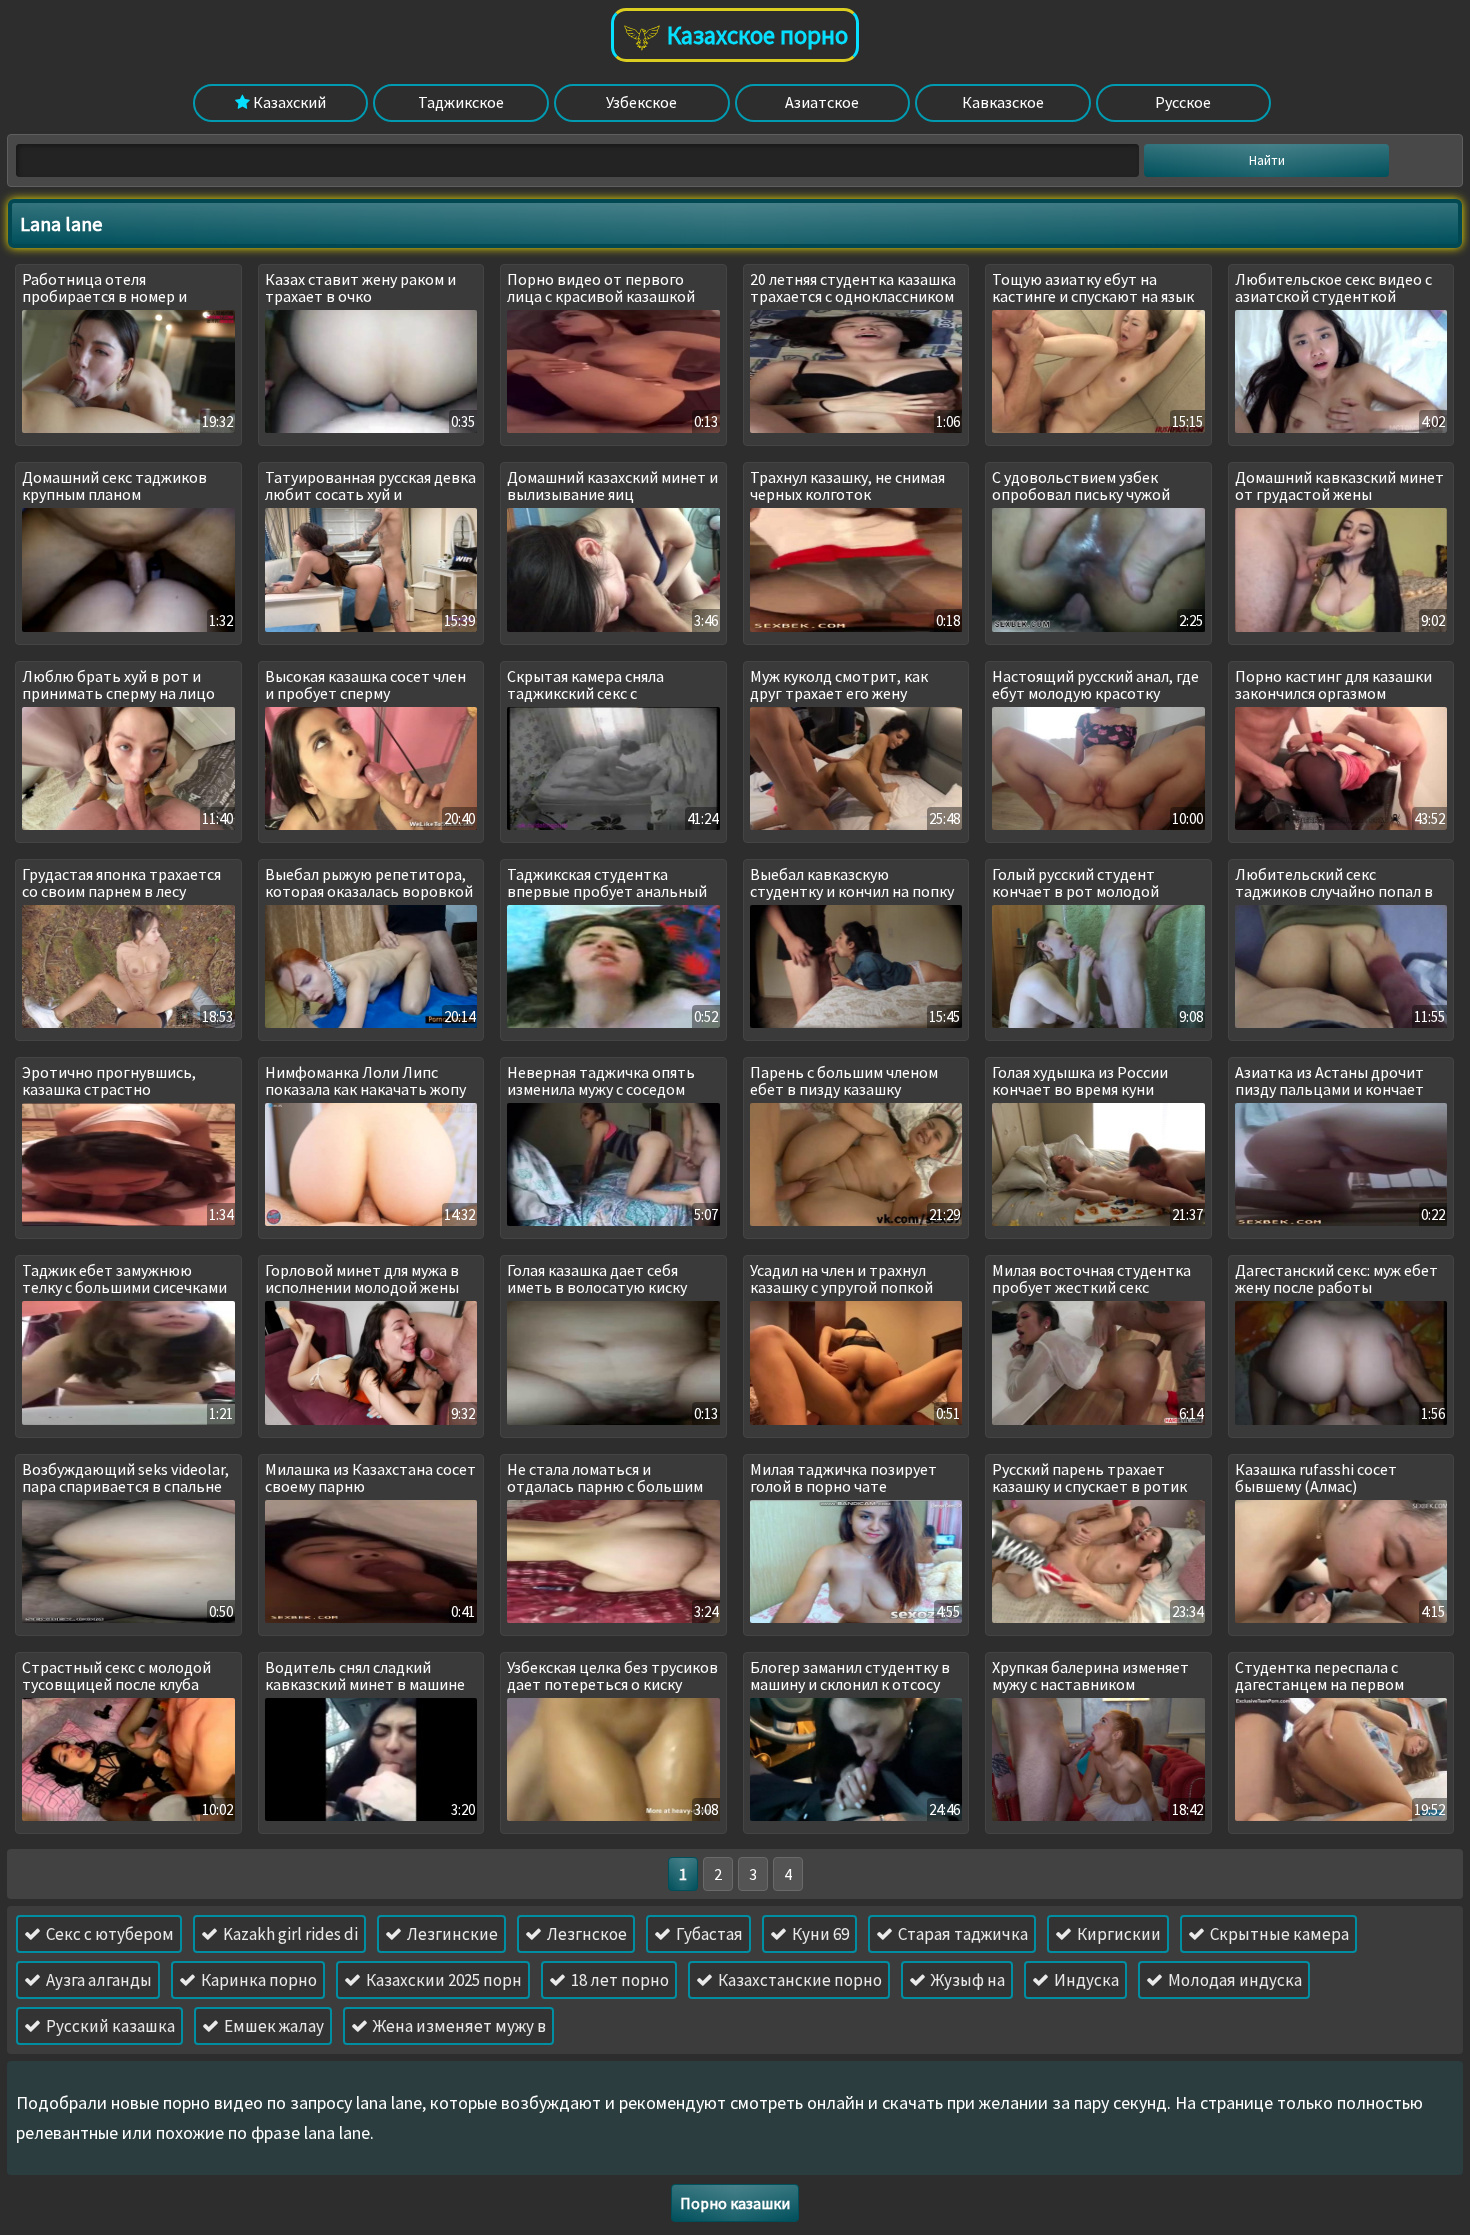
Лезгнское (585, 1934)
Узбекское (641, 102)
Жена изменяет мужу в (458, 2026)
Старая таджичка (961, 1934)
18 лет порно (618, 1980)
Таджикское (461, 102)
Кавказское (1003, 102)
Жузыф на (966, 1980)
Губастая (708, 1934)
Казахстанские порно (798, 1980)
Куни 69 (819, 1934)
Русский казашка (109, 2026)
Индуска (1085, 1980)
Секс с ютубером (108, 1934)
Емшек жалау (272, 2026)
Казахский (288, 102)
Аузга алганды (97, 1980)
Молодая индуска (1233, 1980)
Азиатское (822, 102)
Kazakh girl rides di (289, 1934)
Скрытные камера (1278, 1934)
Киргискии (1117, 1934)
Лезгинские (451, 1934)
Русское (1183, 102)
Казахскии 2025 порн (442, 1980)
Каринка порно (257, 1980)
